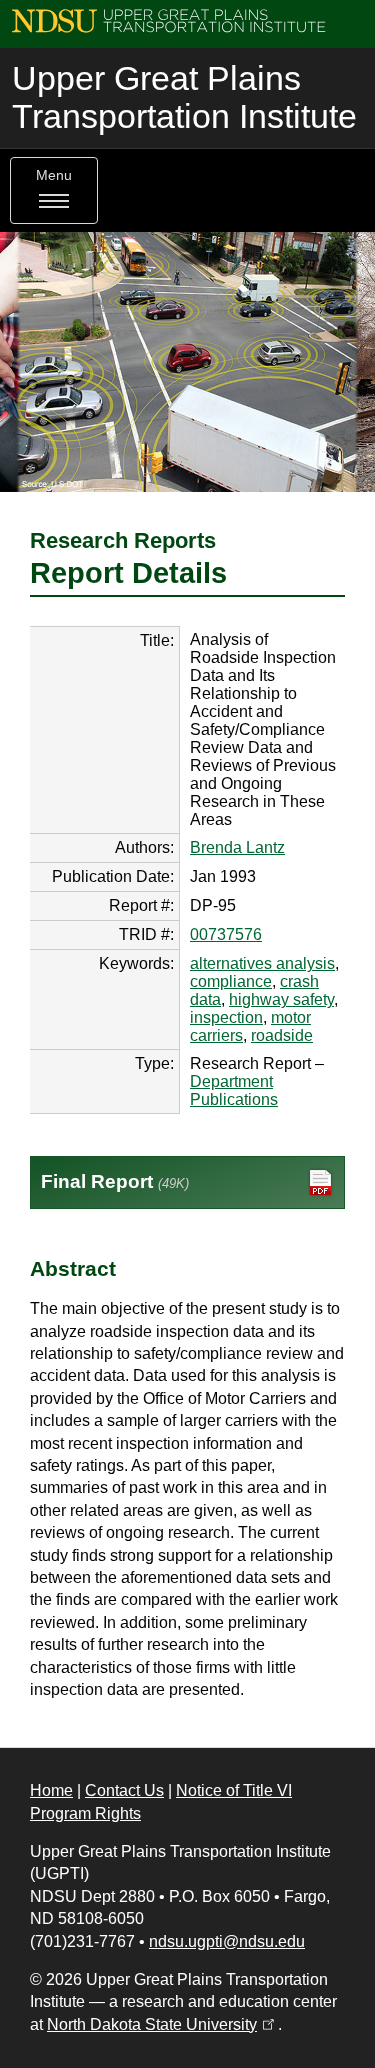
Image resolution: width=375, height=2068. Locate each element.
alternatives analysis (262, 963)
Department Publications (234, 1090)
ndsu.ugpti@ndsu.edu (227, 1941)
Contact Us (124, 1790)
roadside (282, 1035)
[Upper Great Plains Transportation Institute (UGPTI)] (168, 19)
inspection (226, 1017)
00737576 (226, 934)
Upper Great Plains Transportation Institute (184, 97)
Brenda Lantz (237, 847)
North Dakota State (162, 2024)
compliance (231, 981)
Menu (54, 175)
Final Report (115, 1181)
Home (51, 1790)
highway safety (281, 999)
